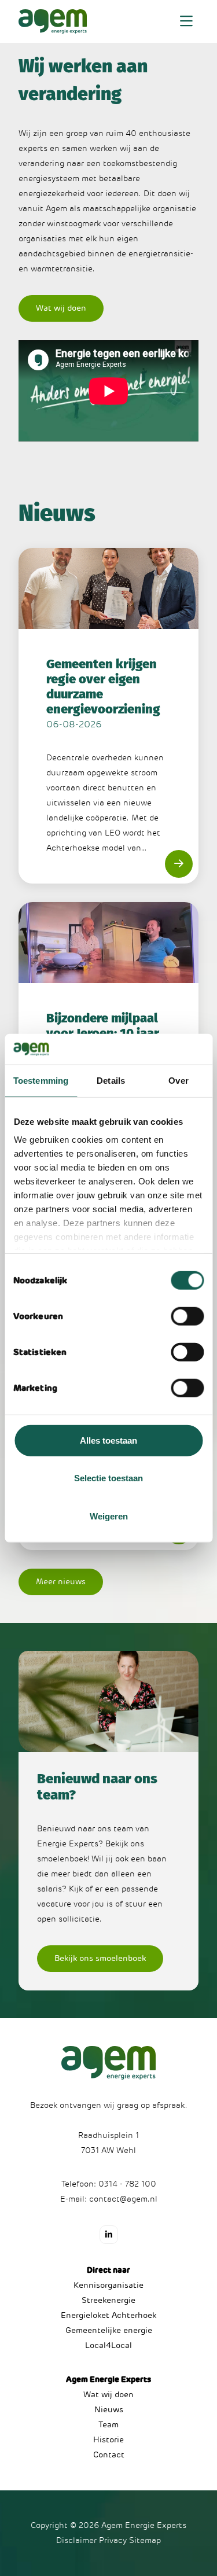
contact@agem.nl (123, 2199)
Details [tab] (111, 1080)
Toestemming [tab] (41, 1080)
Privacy (113, 2540)
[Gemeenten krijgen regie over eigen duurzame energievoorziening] (108, 716)
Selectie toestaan (108, 1478)
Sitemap (145, 2540)
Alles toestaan (108, 1440)
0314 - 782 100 (127, 2184)
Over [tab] (178, 1080)
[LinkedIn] (109, 2235)
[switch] (187, 1316)
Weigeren (109, 1516)
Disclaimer (76, 2540)
